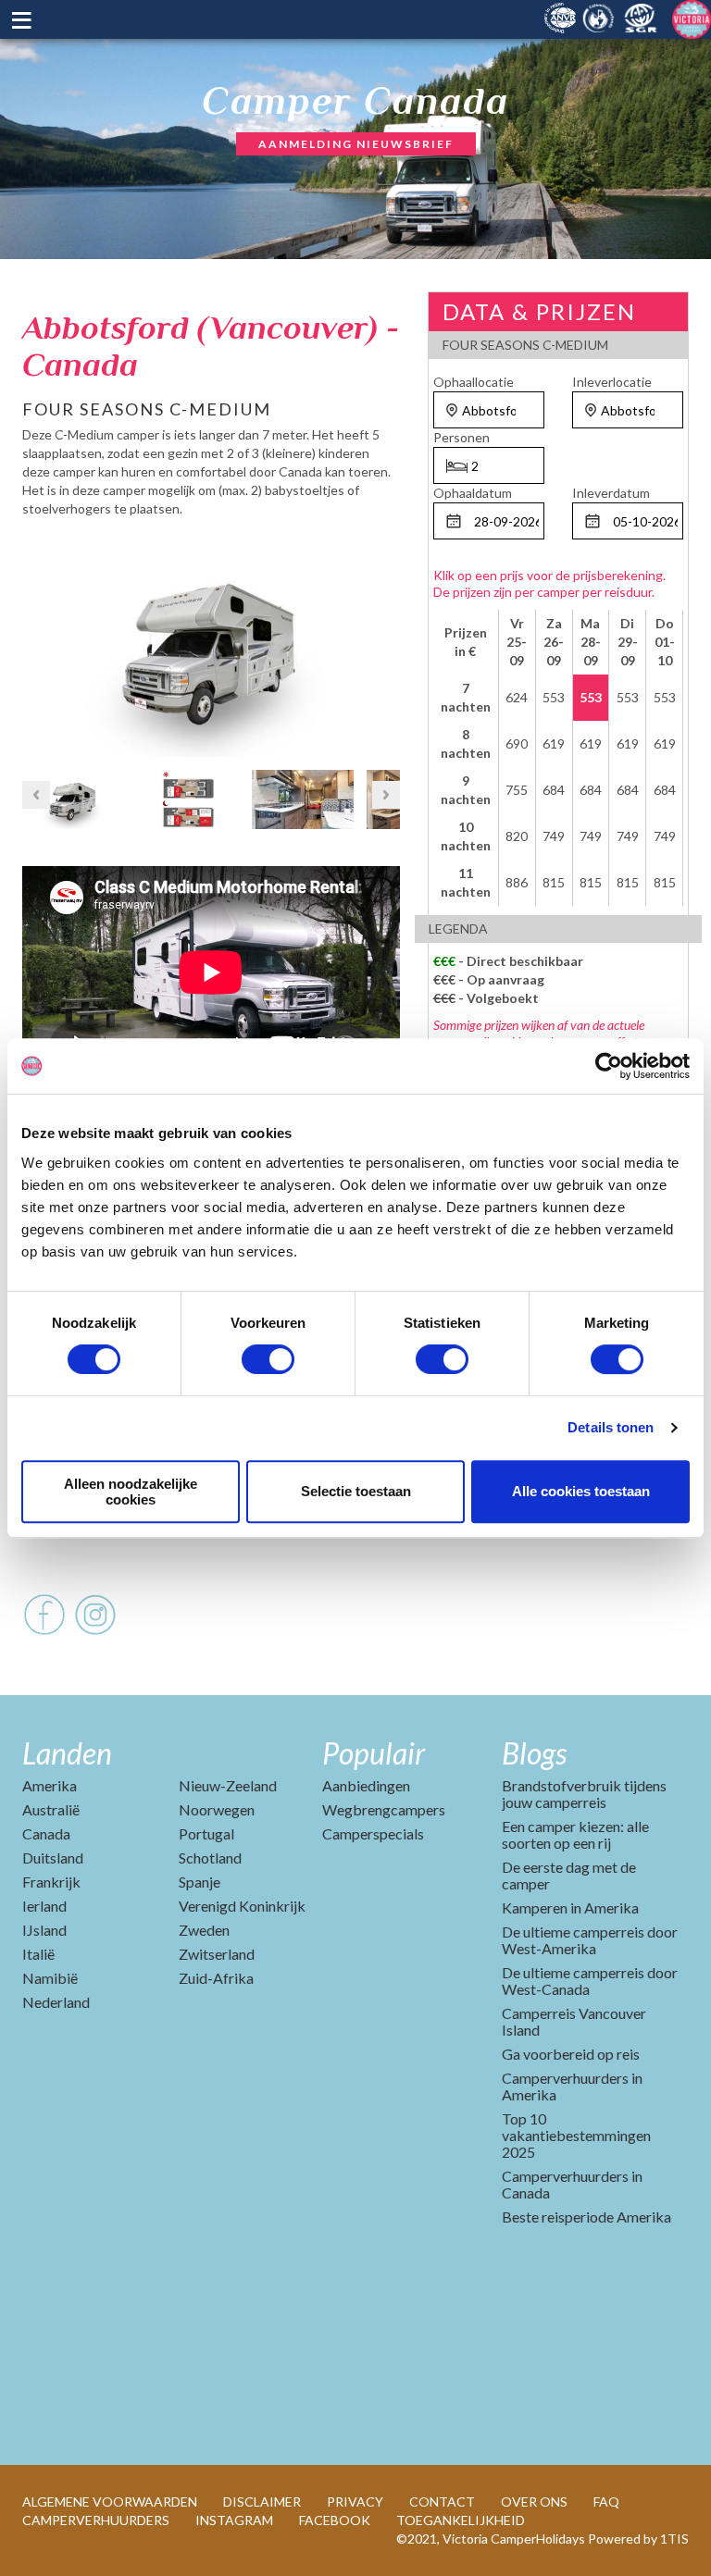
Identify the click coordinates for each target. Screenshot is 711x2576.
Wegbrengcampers (384, 1809)
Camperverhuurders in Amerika (572, 2086)
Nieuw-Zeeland (228, 1785)
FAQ (606, 2502)
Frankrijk (51, 1882)
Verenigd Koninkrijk (242, 1906)
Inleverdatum (611, 493)
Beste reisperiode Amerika (586, 2217)
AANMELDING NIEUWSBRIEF (356, 144)
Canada (46, 1833)
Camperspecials (373, 1833)
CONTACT (442, 2502)
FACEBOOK (335, 2520)
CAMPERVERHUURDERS (96, 2520)
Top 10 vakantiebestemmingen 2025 (576, 2135)
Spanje (200, 1882)
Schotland (210, 1858)
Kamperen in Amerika (570, 1907)
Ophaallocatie (474, 382)
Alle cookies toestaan (581, 1491)
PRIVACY (355, 2502)
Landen (67, 1753)
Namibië (50, 1978)
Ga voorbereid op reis (571, 2054)
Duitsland (53, 1858)
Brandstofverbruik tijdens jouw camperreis (584, 1794)
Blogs (534, 1753)
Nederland (56, 2002)
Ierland (44, 1906)
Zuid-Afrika (216, 1978)
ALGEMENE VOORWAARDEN (110, 2502)
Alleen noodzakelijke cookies (131, 1492)
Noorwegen (217, 1809)
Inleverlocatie (612, 382)
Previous (36, 642)
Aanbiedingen (366, 1785)
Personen (462, 437)
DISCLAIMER (262, 2502)
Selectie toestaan (356, 1491)
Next (386, 642)
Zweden (204, 1930)
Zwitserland (217, 1954)
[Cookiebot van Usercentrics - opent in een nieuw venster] (609, 1066)
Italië (38, 1954)
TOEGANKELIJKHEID (461, 2520)
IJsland (44, 1930)
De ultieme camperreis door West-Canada (590, 1981)
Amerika (50, 1785)
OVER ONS (534, 2502)
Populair (374, 1753)
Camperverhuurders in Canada (572, 2184)
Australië (51, 1809)
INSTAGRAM (234, 2520)
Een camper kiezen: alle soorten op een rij (575, 1834)
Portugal (206, 1833)
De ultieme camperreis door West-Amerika (590, 1940)
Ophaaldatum (473, 493)
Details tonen (611, 1427)
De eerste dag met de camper (569, 1875)
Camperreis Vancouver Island (574, 2021)
